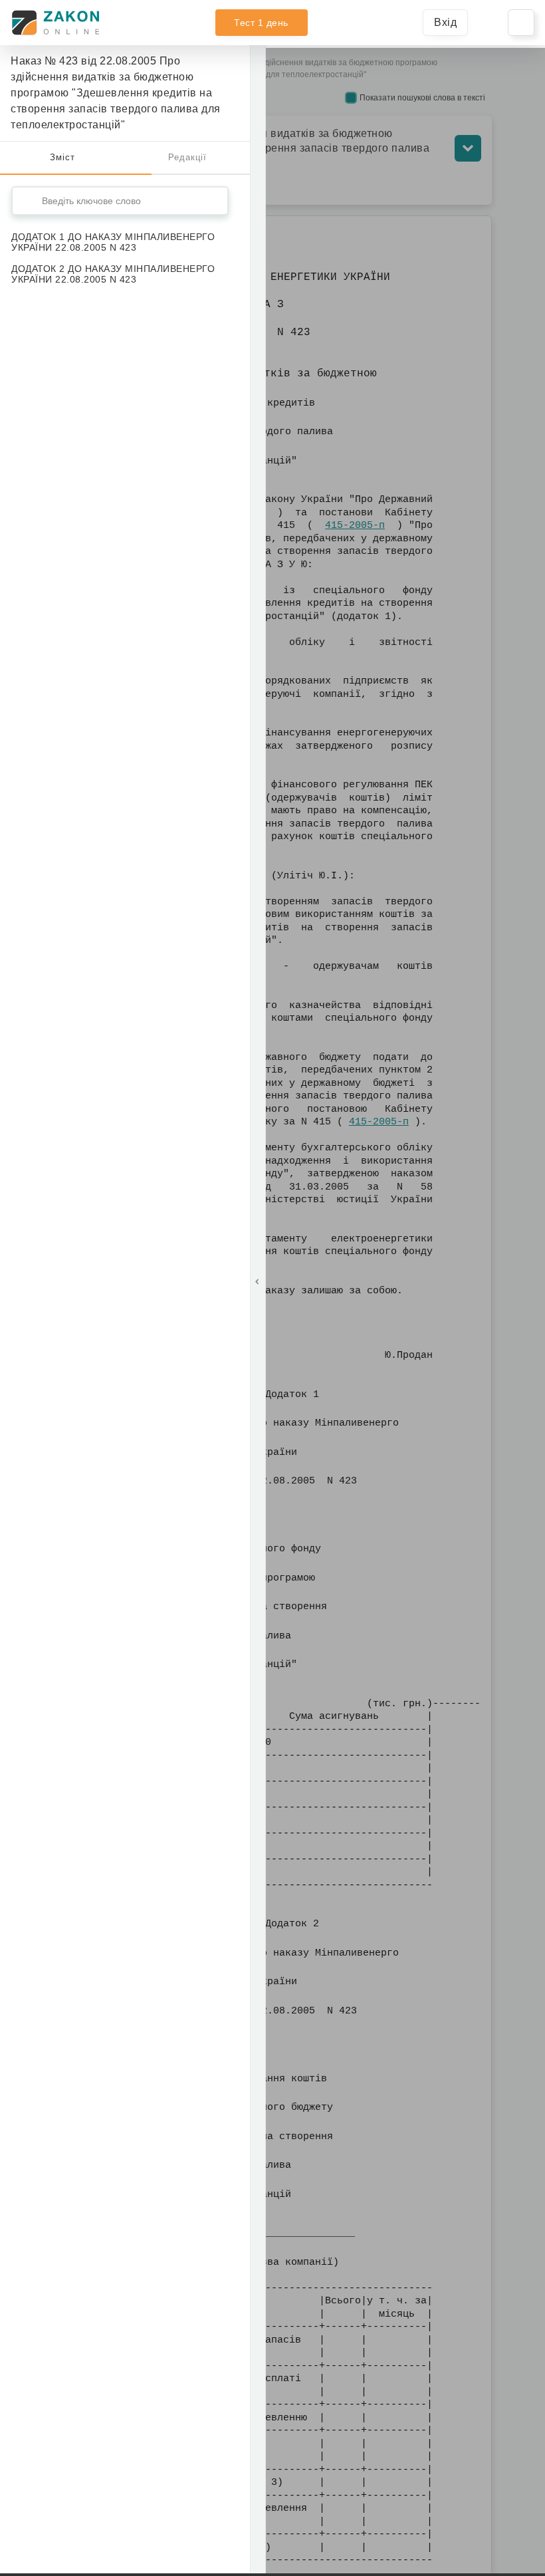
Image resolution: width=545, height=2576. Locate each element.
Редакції (187, 157)
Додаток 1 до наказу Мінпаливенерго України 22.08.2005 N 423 (113, 242)
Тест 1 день (261, 23)
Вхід (445, 22)
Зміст (62, 157)
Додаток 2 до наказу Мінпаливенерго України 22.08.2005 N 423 (113, 274)
